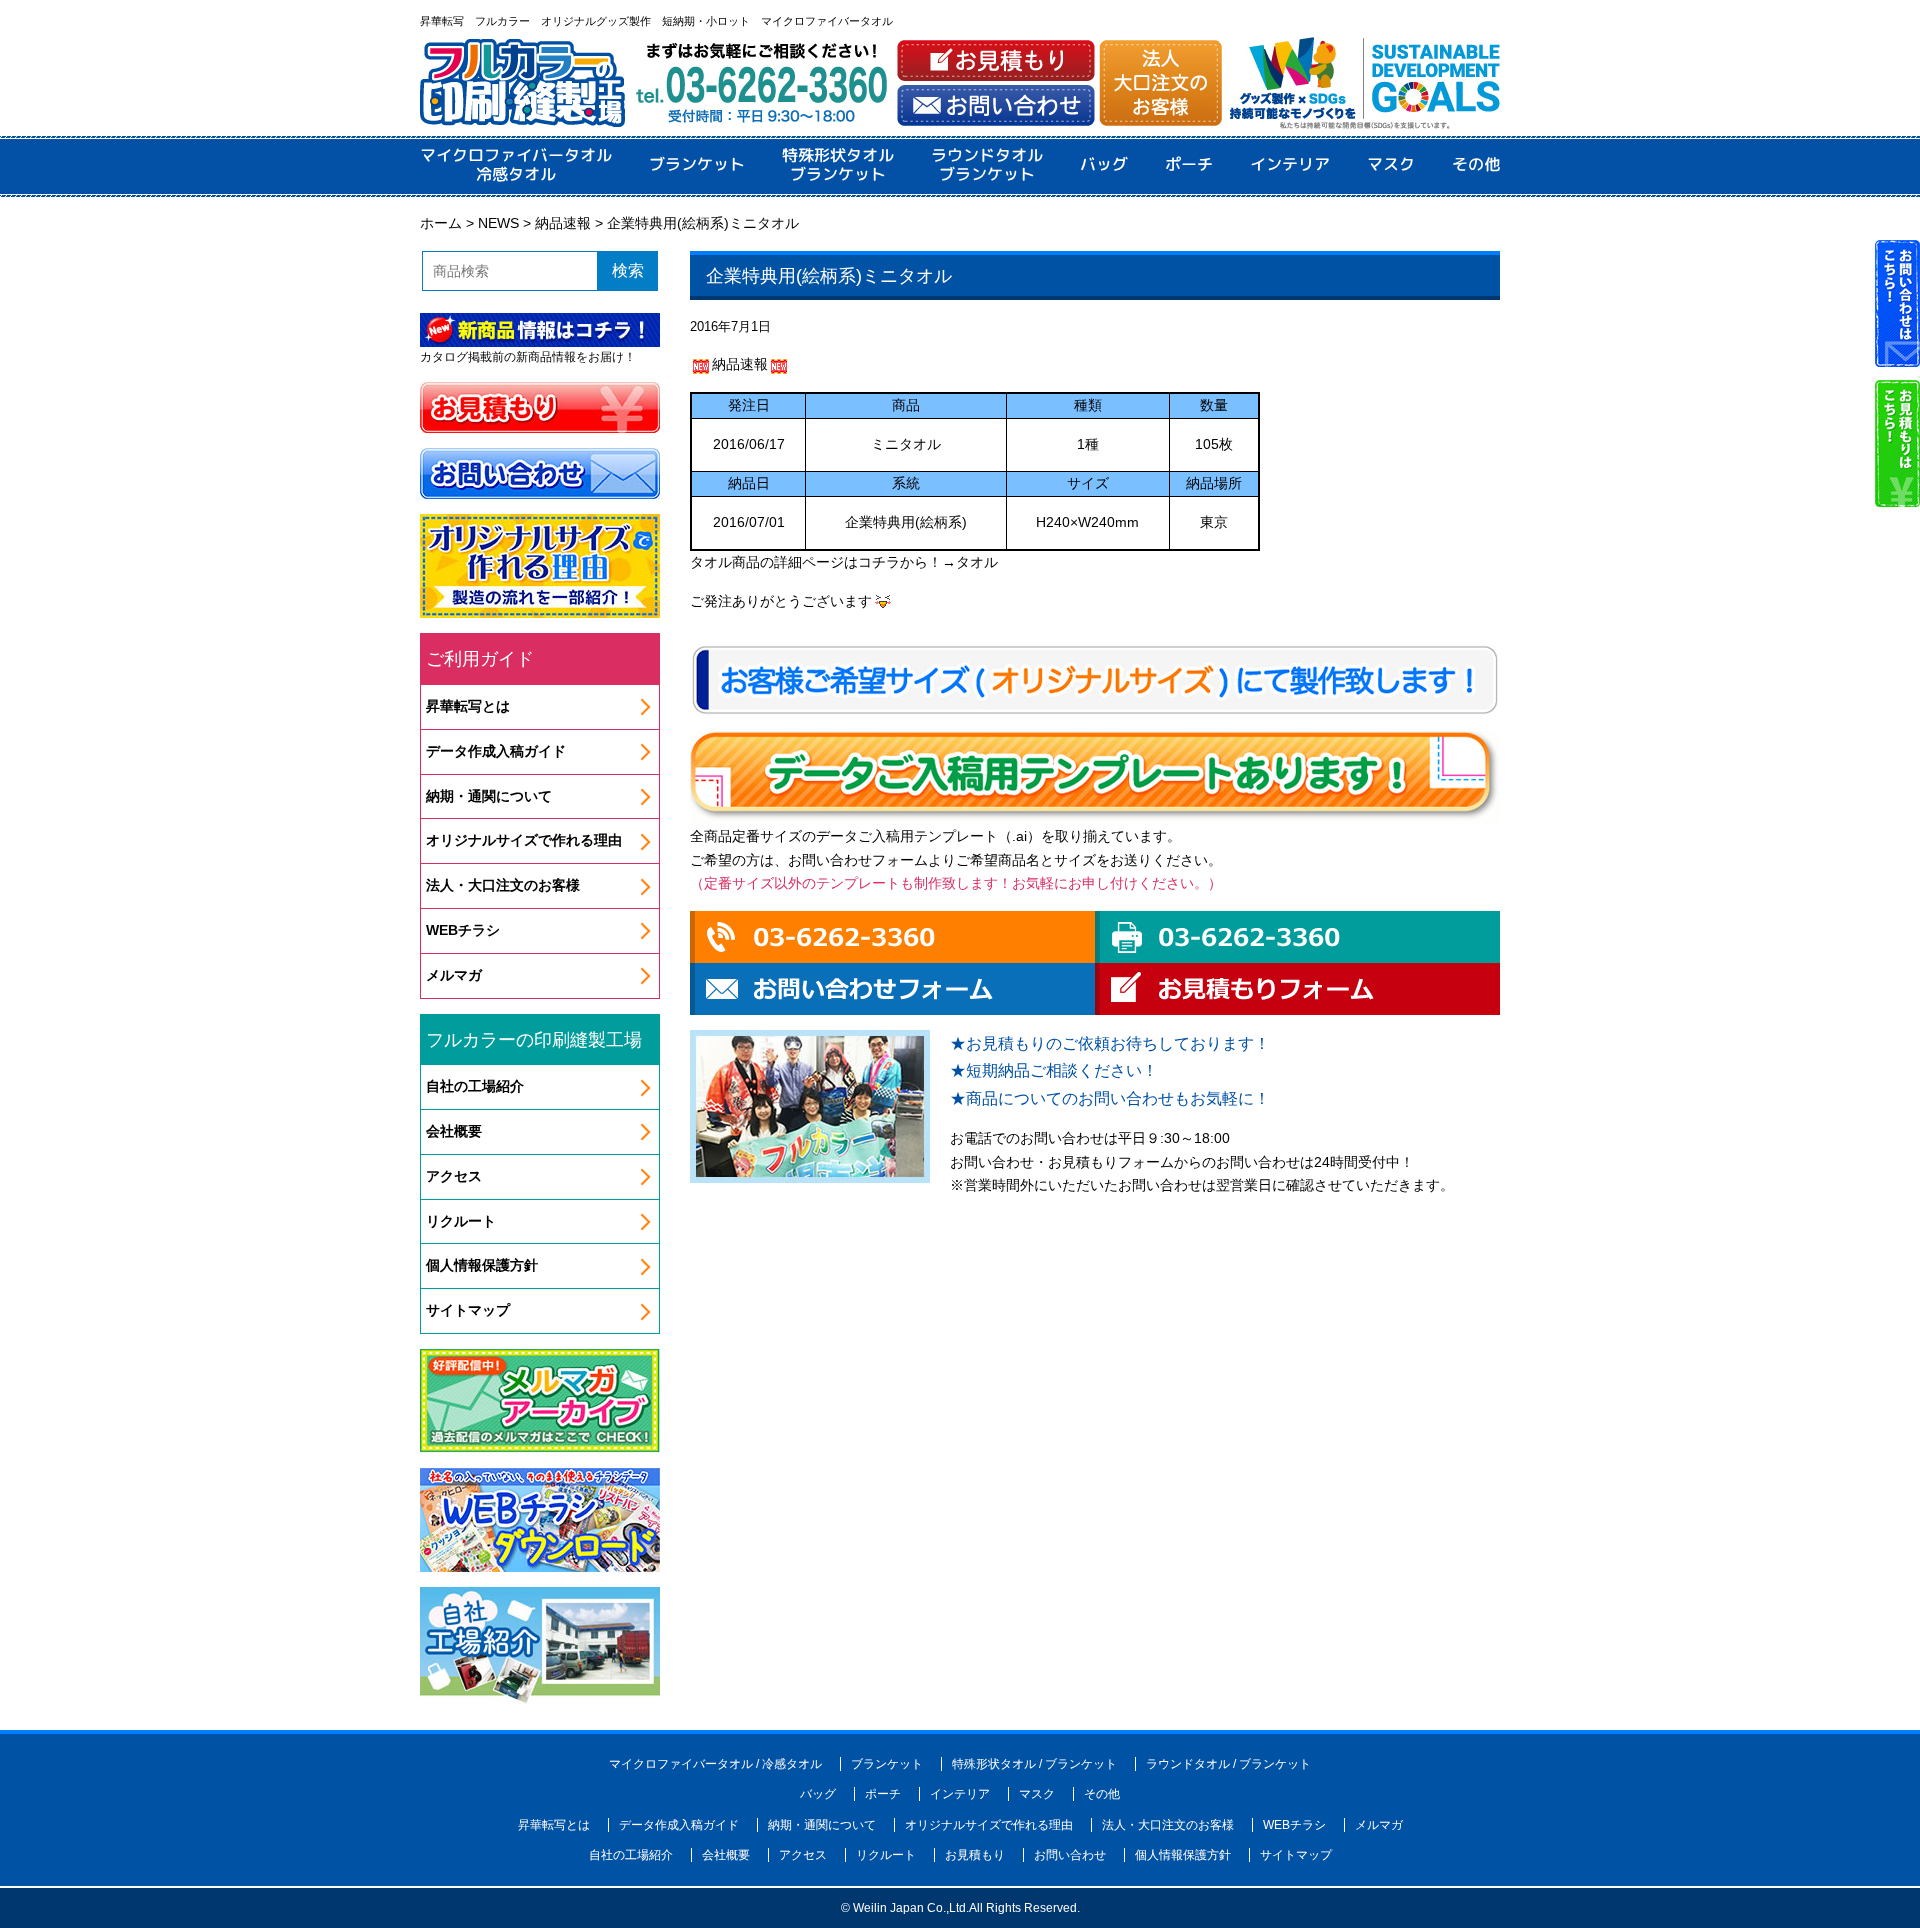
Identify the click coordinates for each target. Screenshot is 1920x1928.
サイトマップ (468, 1310)
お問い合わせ (1070, 1855)
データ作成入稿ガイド (496, 751)
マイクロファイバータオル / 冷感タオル (715, 1764)
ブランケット (697, 165)
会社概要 (454, 1131)
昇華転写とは (468, 706)
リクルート (461, 1221)
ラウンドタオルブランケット (987, 164)
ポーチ (1189, 165)
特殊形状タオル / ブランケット (1034, 1764)
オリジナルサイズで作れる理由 (524, 840)
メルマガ (454, 975)
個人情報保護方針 (482, 1265)
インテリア (1290, 165)
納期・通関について (489, 796)
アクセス (454, 1176)
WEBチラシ (463, 930)
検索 (628, 270)
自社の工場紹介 (475, 1086)
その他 (1476, 165)
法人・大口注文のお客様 (503, 885)
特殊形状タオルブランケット (838, 164)
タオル (977, 562)
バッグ (1104, 165)
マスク (1391, 165)
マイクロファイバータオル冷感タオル (516, 164)
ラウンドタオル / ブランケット (1228, 1764)
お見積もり (975, 1855)
